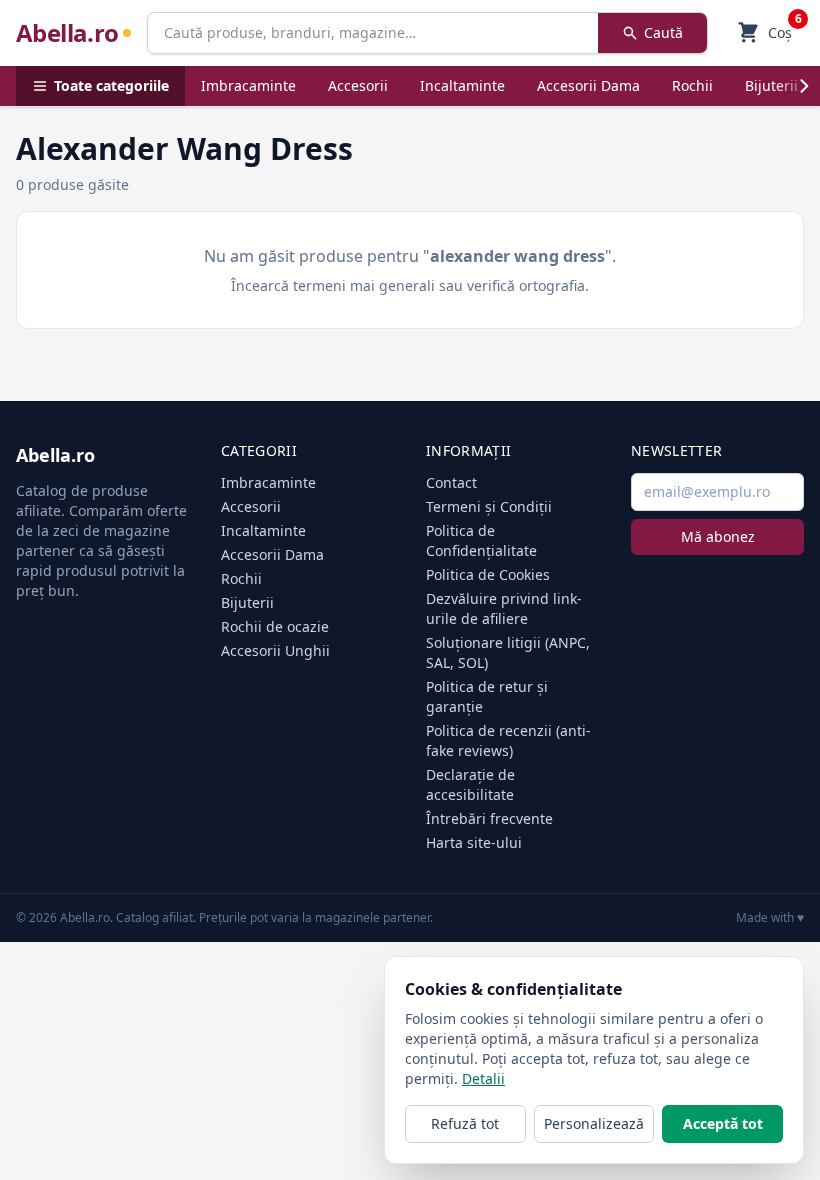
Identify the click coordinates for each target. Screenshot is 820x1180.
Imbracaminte (248, 85)
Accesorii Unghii (275, 650)
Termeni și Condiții (489, 506)
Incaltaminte (462, 85)
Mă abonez (718, 536)
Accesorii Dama (588, 85)
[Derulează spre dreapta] (804, 86)
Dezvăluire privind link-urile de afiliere (504, 608)
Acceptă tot (723, 1123)
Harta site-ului (474, 842)
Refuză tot (465, 1123)
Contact (451, 482)
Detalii (483, 1078)
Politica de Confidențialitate (481, 540)
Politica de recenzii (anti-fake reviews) (508, 740)
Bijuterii (771, 85)
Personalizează (594, 1123)
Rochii (692, 85)
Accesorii (358, 85)
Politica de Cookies (488, 574)
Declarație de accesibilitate (470, 784)
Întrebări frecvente (489, 818)
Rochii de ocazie (275, 626)
